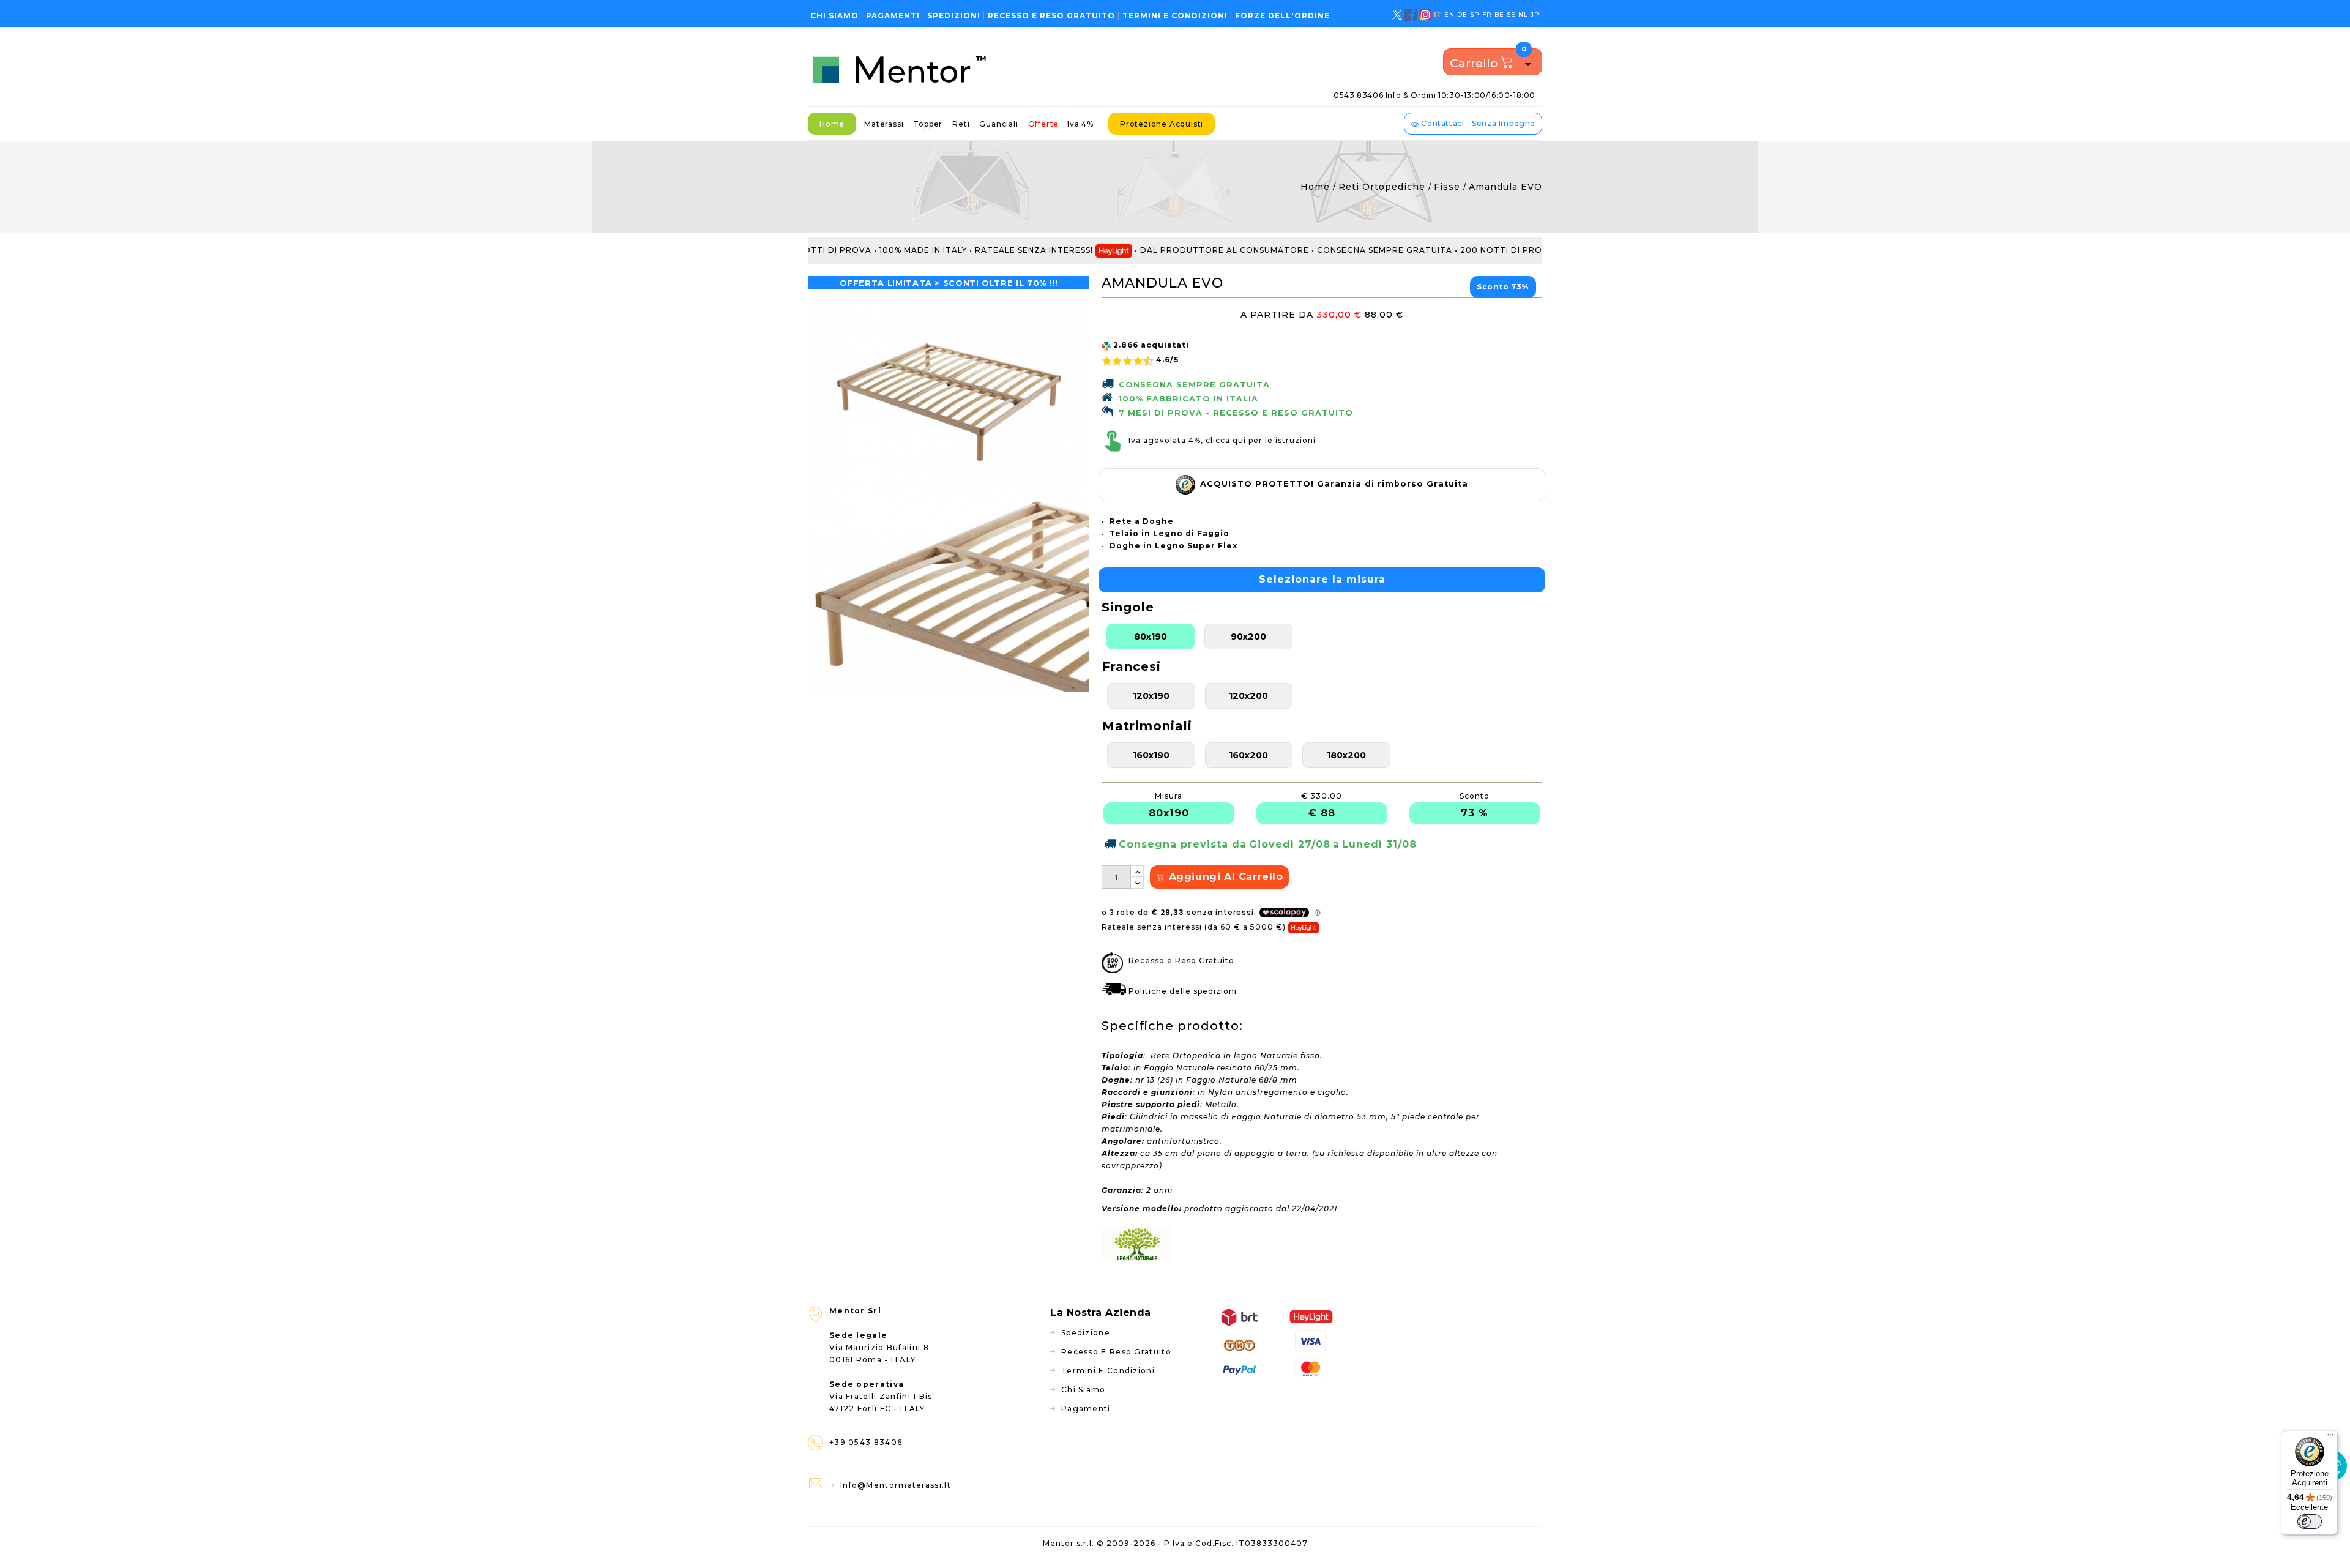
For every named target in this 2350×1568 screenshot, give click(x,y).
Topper (928, 124)
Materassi (884, 124)
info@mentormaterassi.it (896, 1485)
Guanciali (998, 124)
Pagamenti (893, 16)
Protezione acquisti (1162, 124)
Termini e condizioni (1175, 16)
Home (832, 124)
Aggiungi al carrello (1224, 877)
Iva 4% (1080, 124)
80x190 (1151, 637)
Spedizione (1086, 1333)
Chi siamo (834, 16)
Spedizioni (954, 16)
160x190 (1151, 755)
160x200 (1248, 755)
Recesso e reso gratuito (1051, 16)
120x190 (1151, 696)
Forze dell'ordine (1282, 16)
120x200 (1248, 696)
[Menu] (2330, 1438)
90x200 (1248, 637)
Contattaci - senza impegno (1477, 123)
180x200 (1346, 755)
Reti (961, 124)
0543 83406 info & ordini (1434, 95)
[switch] (2310, 1521)
